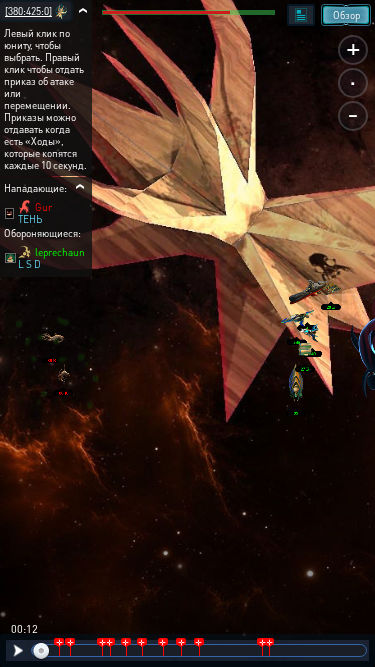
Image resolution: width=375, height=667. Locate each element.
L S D (29, 264)
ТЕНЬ (30, 219)
